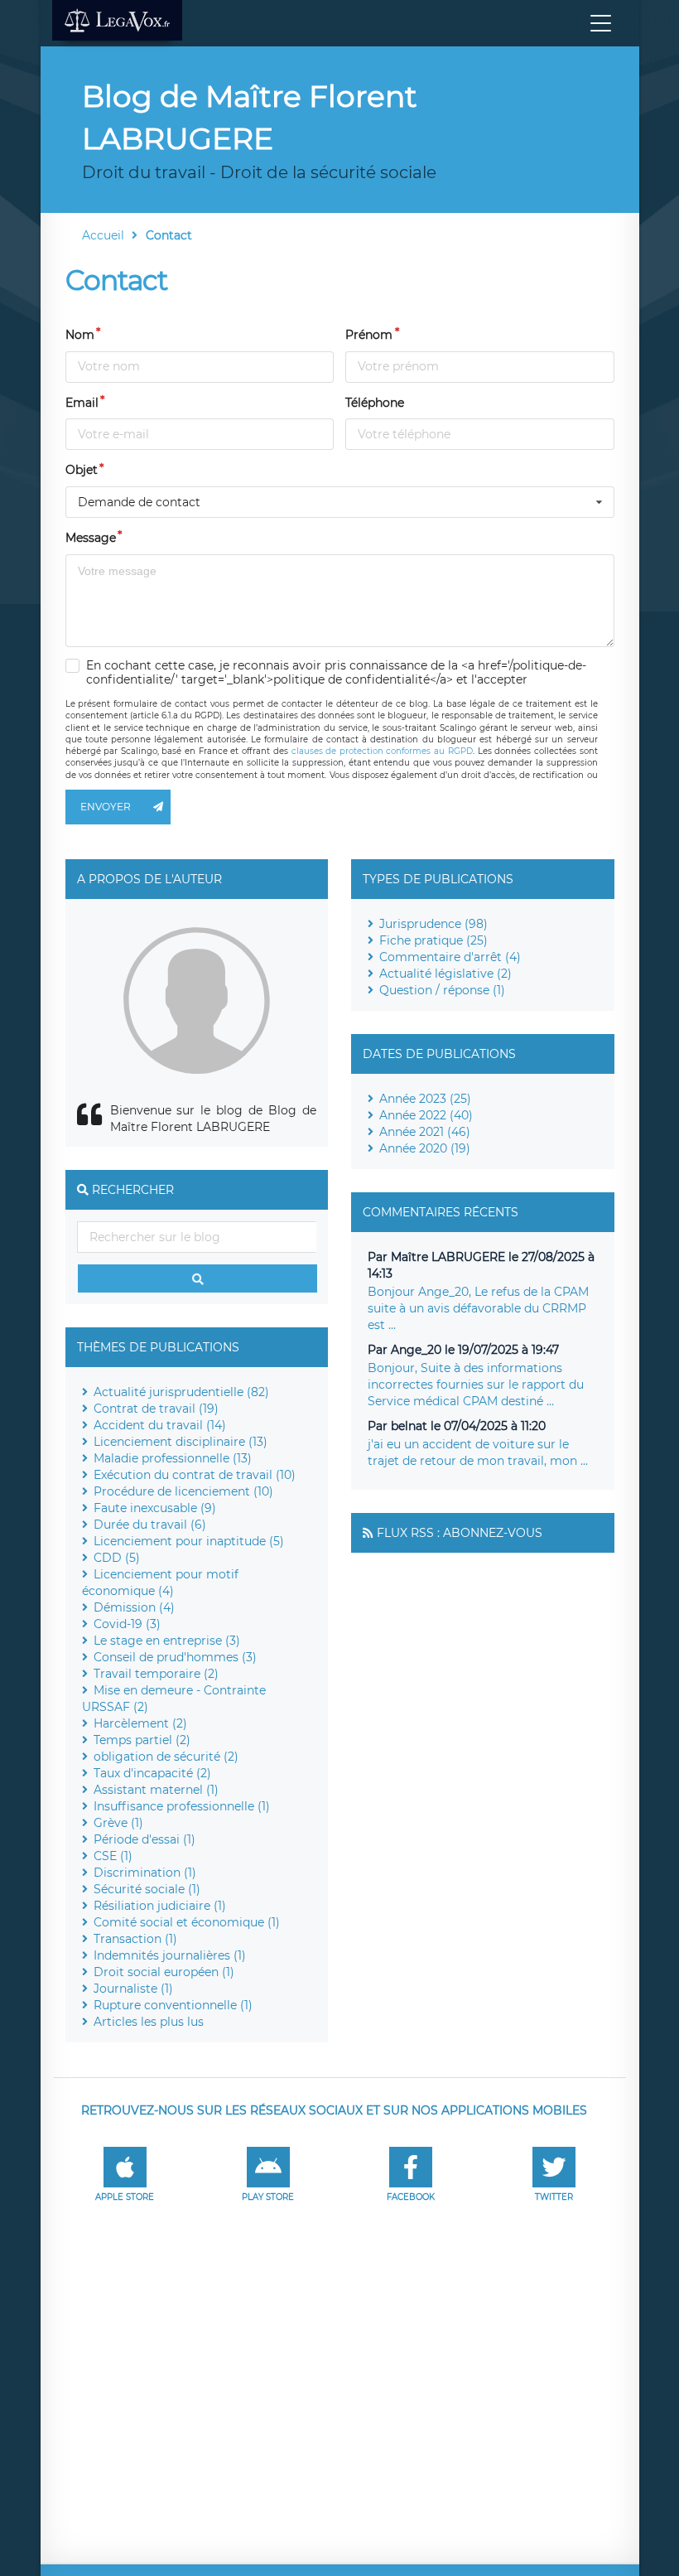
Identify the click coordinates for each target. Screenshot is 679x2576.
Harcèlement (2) (140, 1723)
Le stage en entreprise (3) (167, 1641)
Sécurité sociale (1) (147, 1889)
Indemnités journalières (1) (170, 1955)
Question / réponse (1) (442, 990)
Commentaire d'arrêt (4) (450, 957)
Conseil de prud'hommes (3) (175, 1657)
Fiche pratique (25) (433, 940)
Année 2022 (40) (426, 1115)
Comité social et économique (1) (187, 1922)
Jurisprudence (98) (433, 924)
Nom (80, 335)
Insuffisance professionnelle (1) (182, 1806)
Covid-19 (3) (127, 1624)
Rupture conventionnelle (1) (173, 2005)
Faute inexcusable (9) (155, 1508)
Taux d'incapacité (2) (152, 1773)
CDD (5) (117, 1558)
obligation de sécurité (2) (166, 1757)
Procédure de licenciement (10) (183, 1491)
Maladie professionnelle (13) (173, 1458)
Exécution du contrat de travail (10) (195, 1475)
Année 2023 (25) (425, 1099)
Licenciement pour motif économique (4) (160, 1583)
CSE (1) (113, 1856)
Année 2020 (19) (425, 1148)
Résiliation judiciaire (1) (160, 1906)
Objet (82, 470)
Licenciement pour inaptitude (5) (189, 1541)
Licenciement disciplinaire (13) (181, 1442)
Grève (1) (118, 1823)
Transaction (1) (135, 1939)
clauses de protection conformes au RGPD (382, 751)
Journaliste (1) (133, 1989)
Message (91, 538)
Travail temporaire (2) (156, 1674)
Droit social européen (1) (164, 1972)
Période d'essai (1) (144, 1839)
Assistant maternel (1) (156, 1790)
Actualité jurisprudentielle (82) (181, 1392)
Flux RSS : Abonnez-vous (460, 1533)
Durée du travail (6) (150, 1525)
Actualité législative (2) (445, 974)
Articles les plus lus (149, 2022)
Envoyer (106, 807)
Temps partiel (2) (142, 1740)
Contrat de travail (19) (156, 1409)
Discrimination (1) (145, 1873)
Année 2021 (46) (425, 1132)
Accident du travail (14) (160, 1425)
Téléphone (375, 403)
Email (82, 403)
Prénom (369, 335)
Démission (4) (134, 1607)
